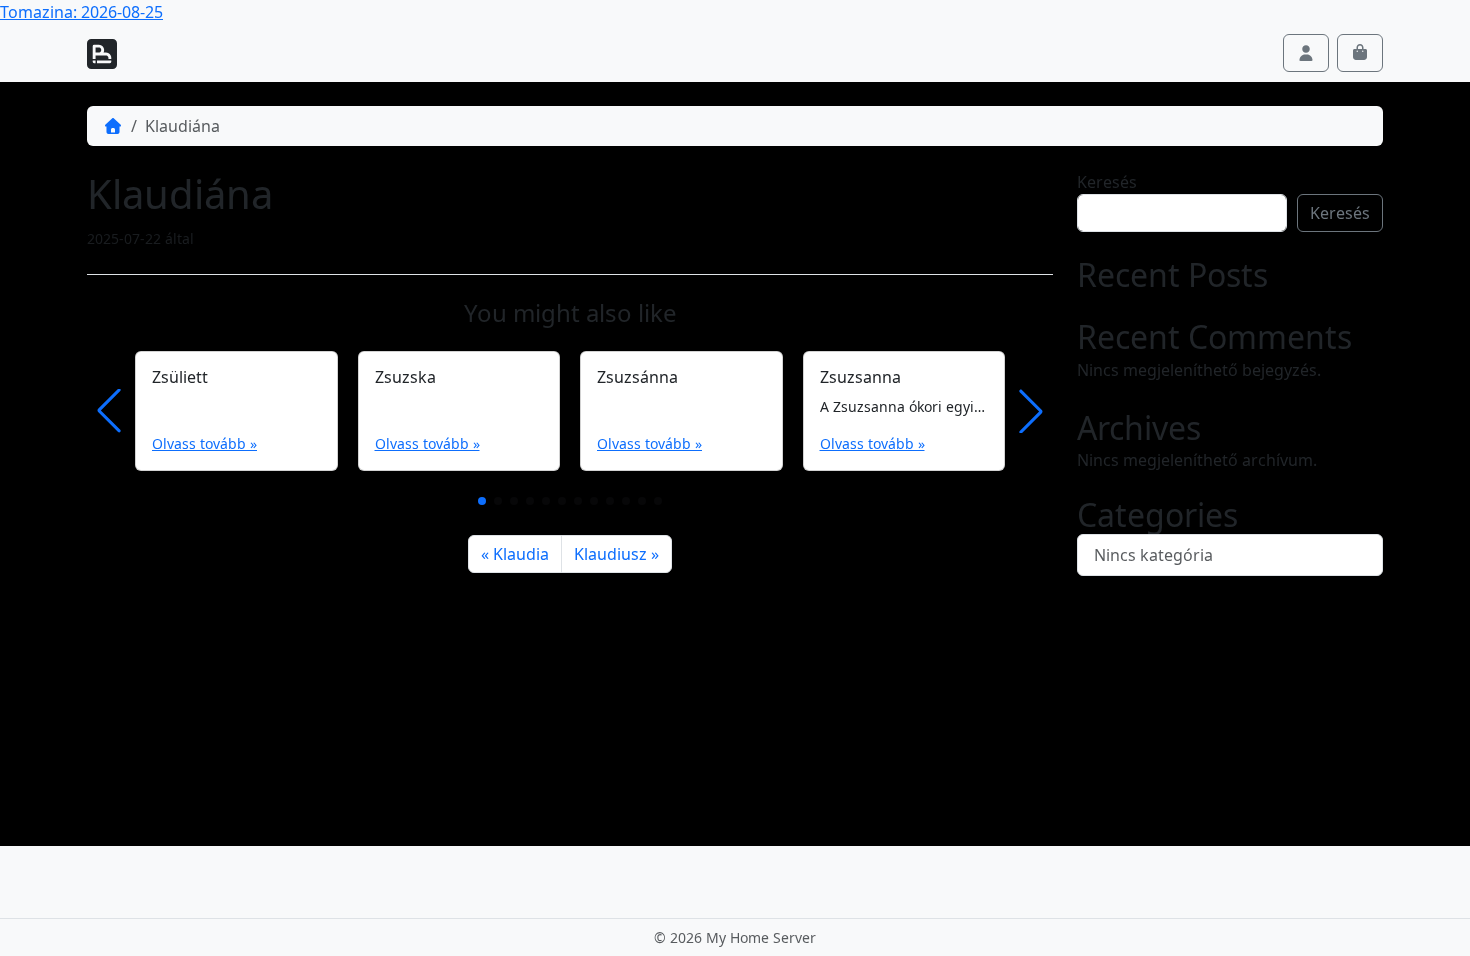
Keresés (1107, 182)
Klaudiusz (610, 554)
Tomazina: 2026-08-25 (81, 12)
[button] (482, 501)
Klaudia (521, 554)
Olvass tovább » (204, 443)
